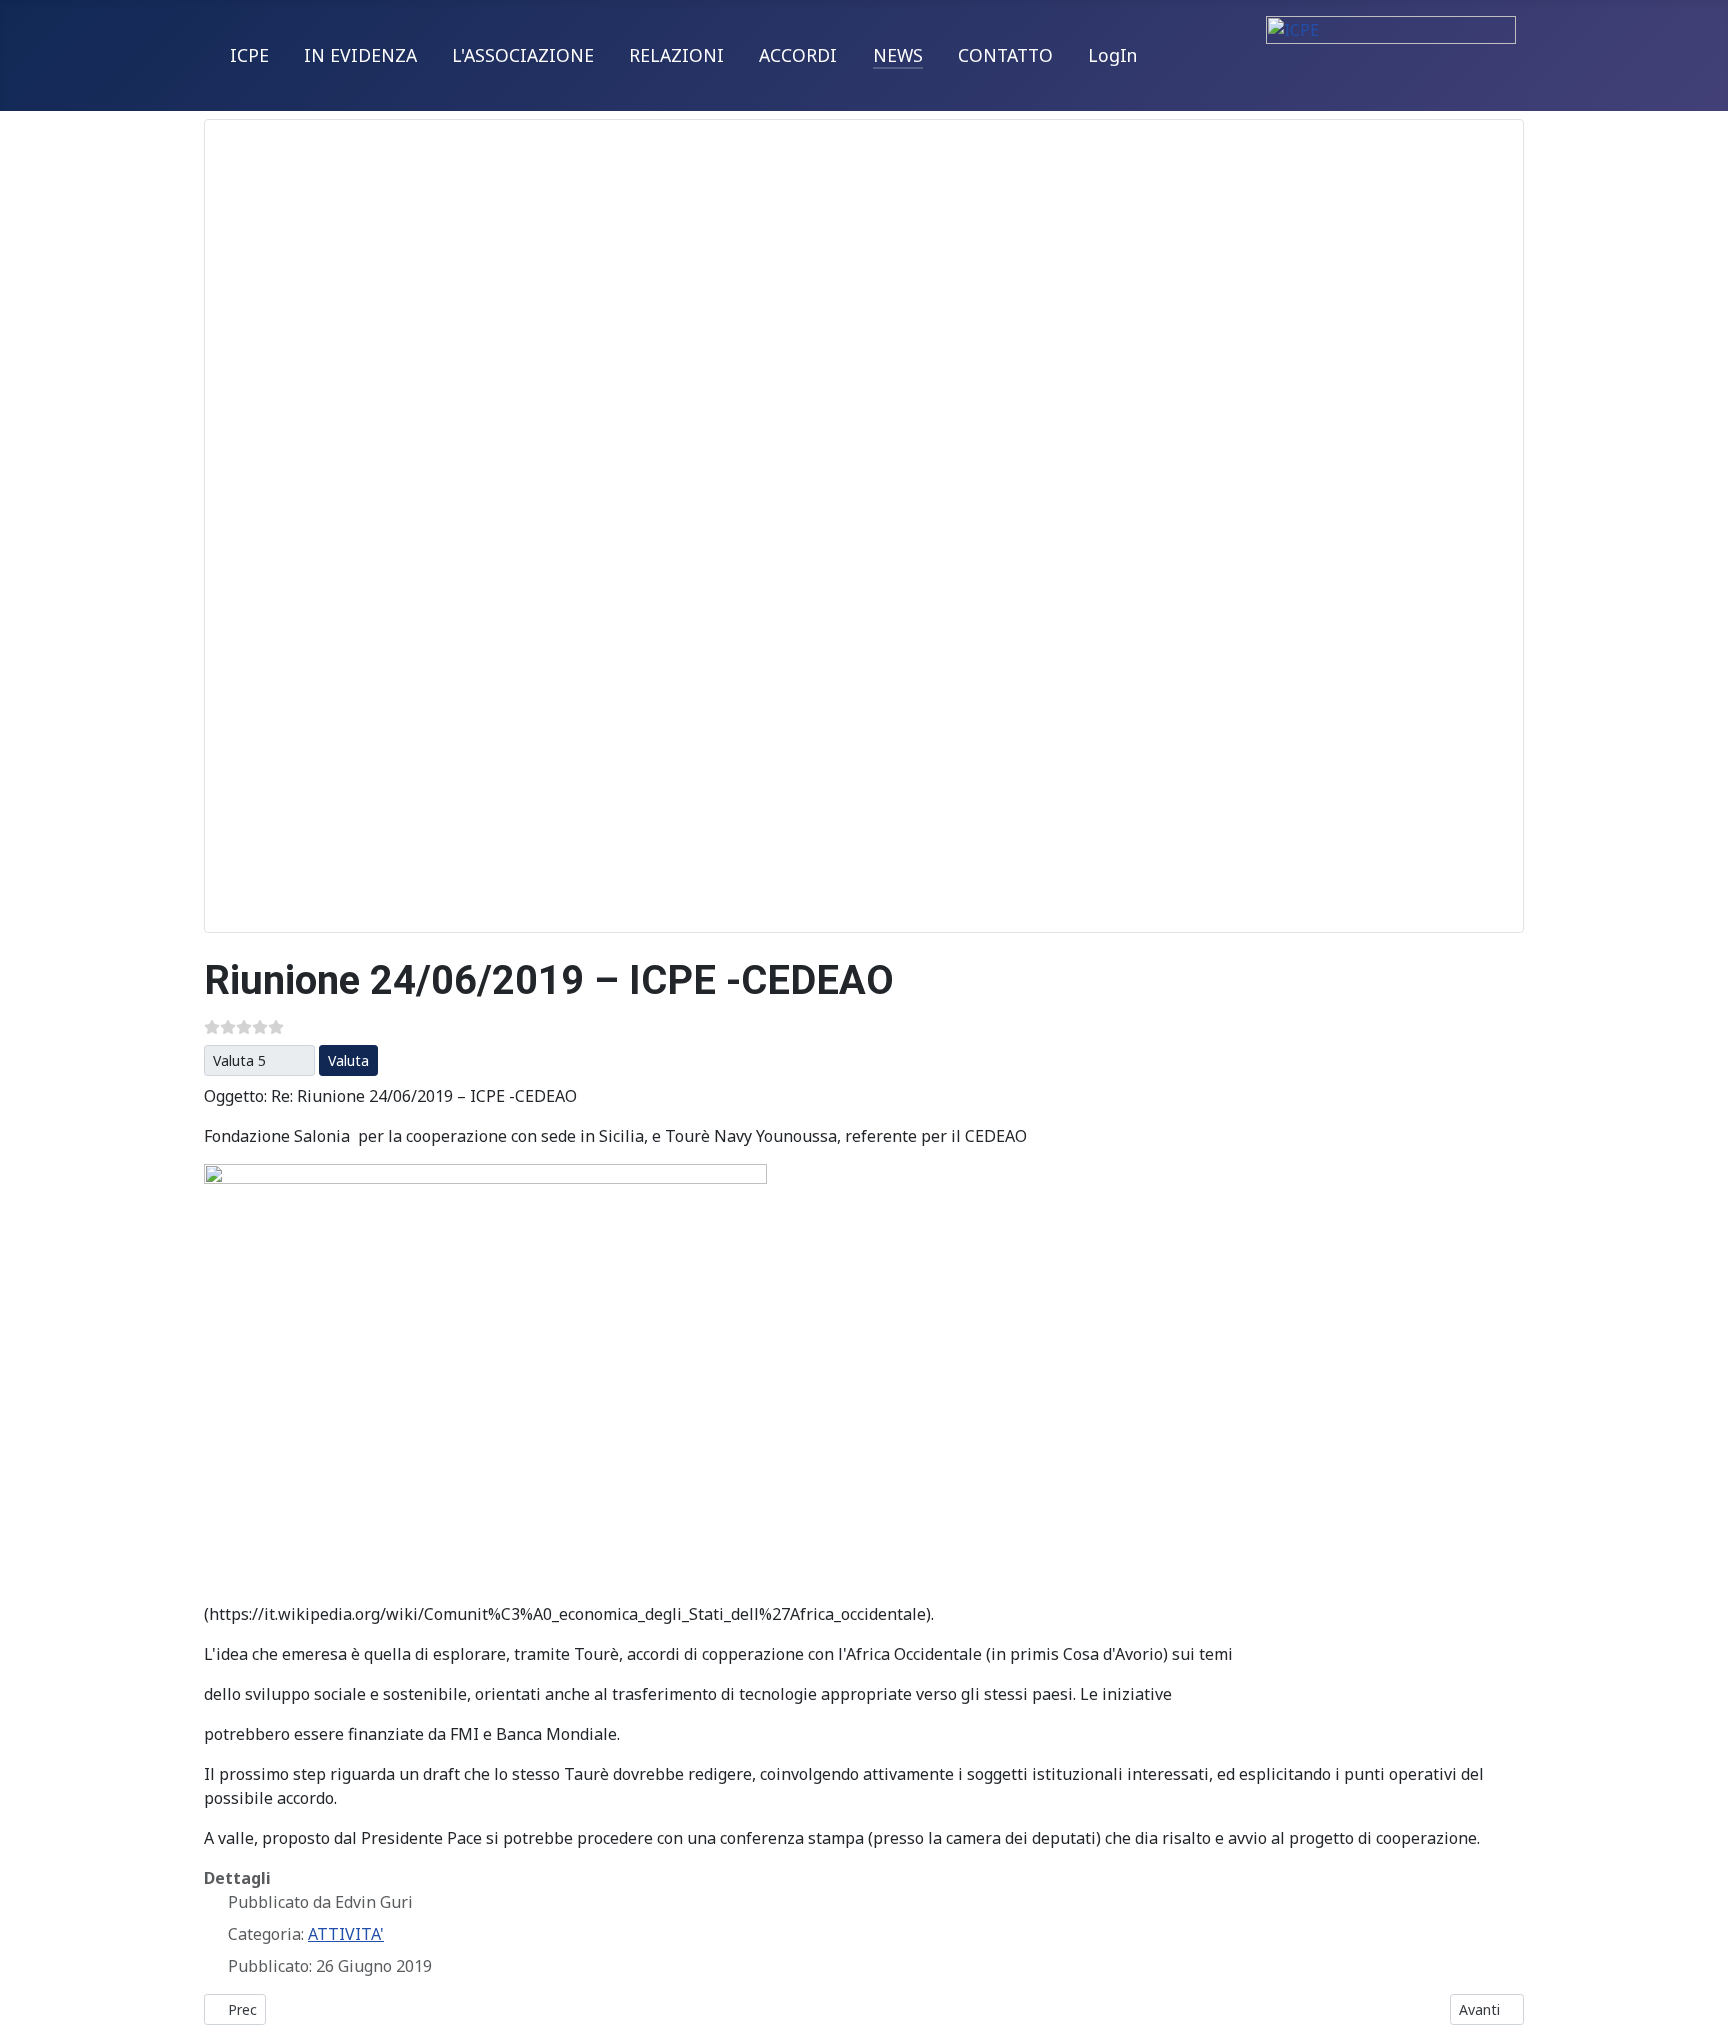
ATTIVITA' (346, 1934)
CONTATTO (1005, 55)
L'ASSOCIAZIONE (523, 55)
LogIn (1112, 55)
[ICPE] (1391, 46)
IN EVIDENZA (360, 55)
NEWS (898, 55)
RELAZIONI (676, 55)
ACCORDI (798, 55)
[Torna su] (1693, 2004)
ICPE (249, 55)
